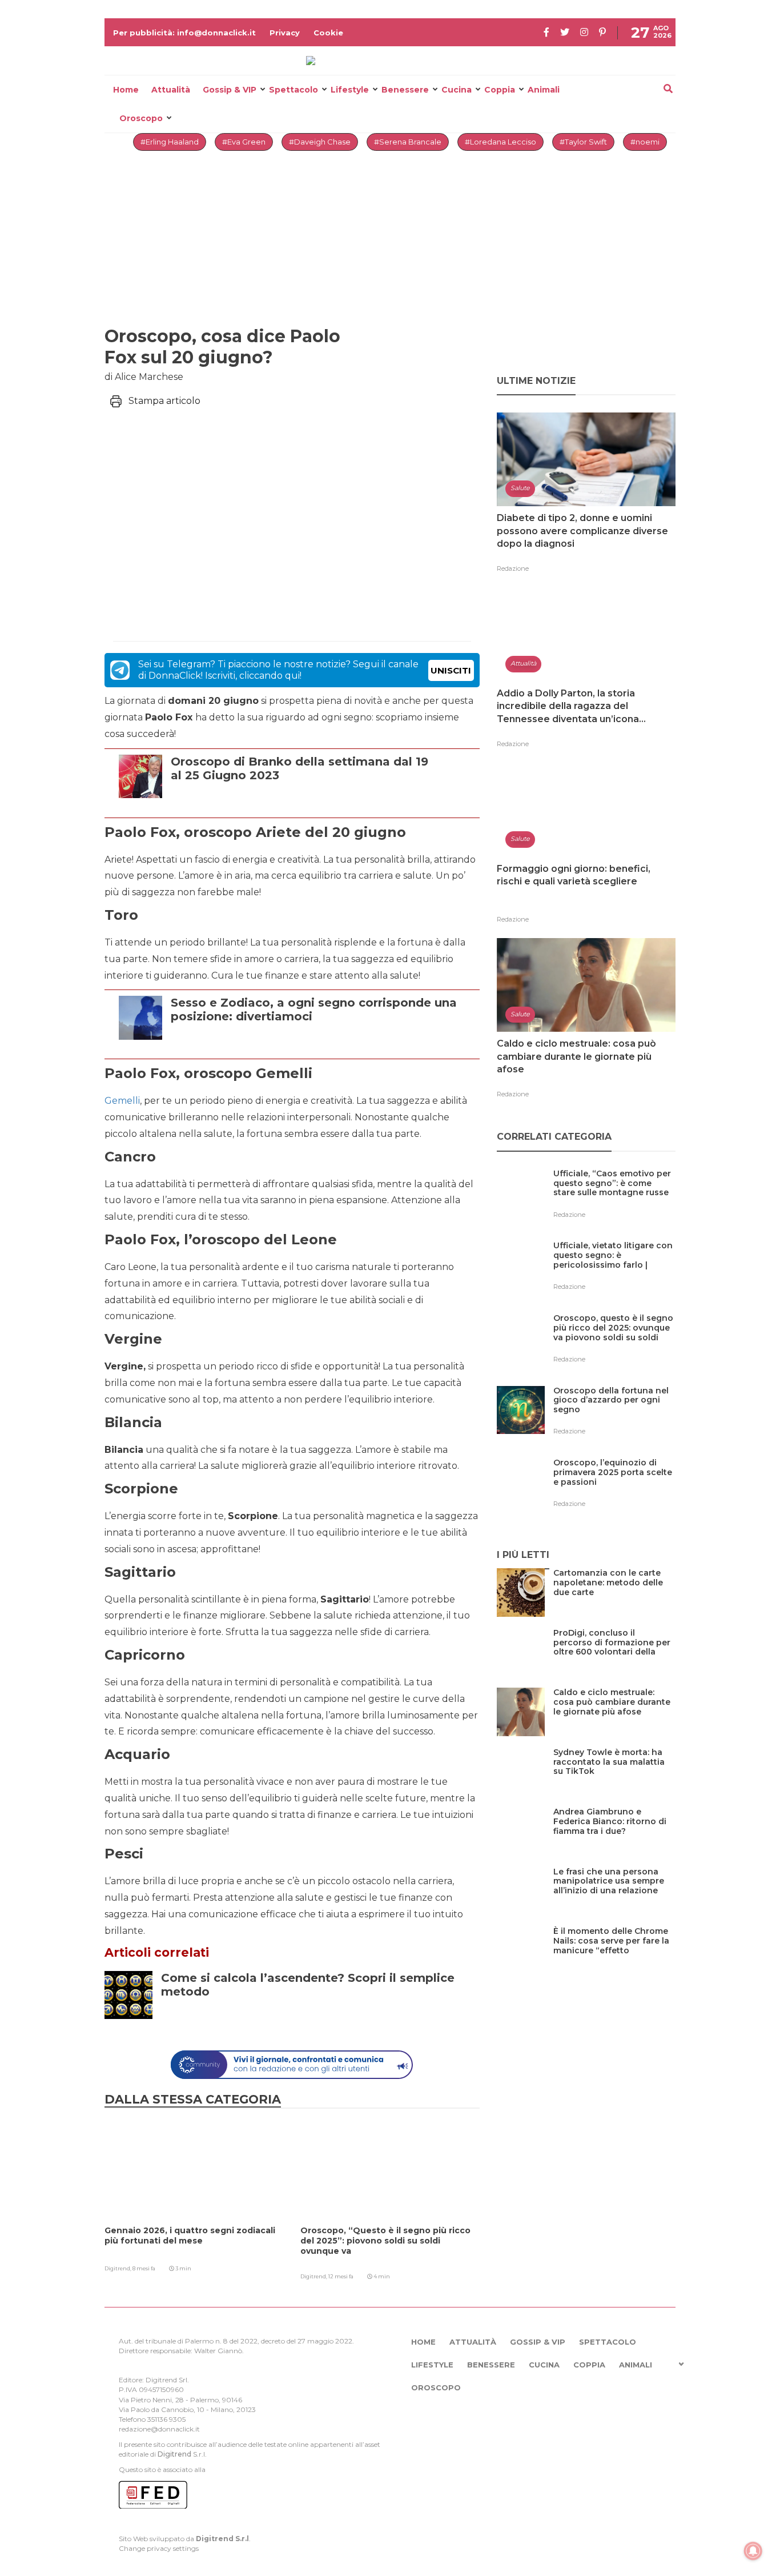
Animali (544, 90)
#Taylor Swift (583, 142)
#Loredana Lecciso (500, 142)
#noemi (645, 142)
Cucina (457, 90)
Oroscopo (141, 118)
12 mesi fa (341, 2276)
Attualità (171, 90)
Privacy (285, 33)
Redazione (513, 568)
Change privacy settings (159, 2548)
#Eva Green (244, 142)
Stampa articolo (164, 401)
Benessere (405, 90)
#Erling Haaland (170, 142)
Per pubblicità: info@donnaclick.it (184, 33)
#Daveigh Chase (320, 142)
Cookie (328, 33)
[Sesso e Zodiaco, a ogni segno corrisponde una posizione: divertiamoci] (322, 1044)
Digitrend (174, 2454)
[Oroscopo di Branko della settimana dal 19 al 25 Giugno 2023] (322, 803)
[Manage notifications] (753, 2551)
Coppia (500, 90)
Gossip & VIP (230, 90)
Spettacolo (293, 90)
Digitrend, (118, 2268)
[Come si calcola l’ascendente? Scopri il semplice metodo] (324, 2019)
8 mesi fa (144, 2268)
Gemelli (122, 1101)
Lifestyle (350, 90)
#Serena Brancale (408, 142)
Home (126, 90)
